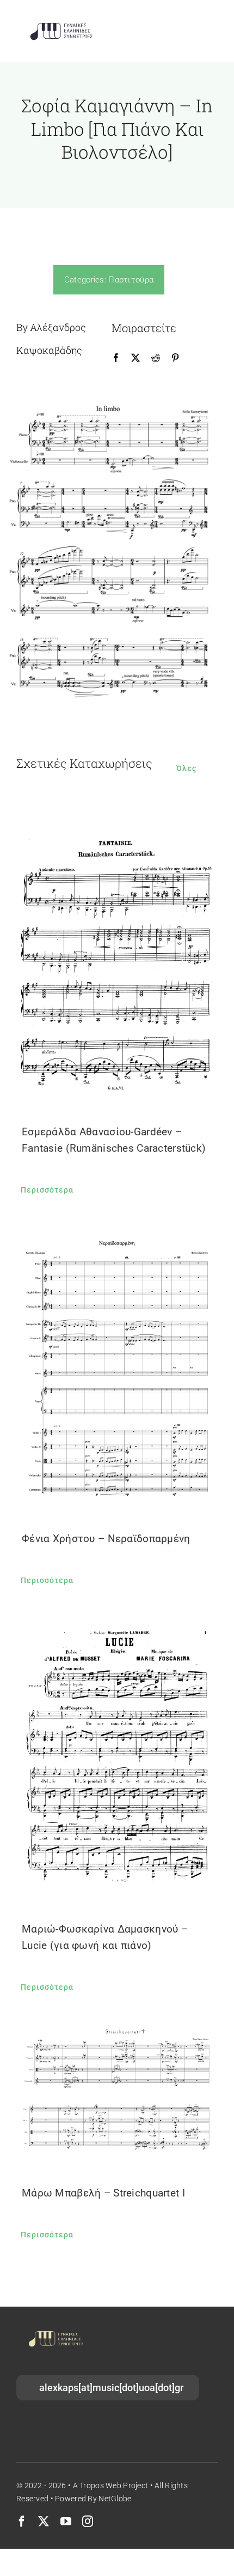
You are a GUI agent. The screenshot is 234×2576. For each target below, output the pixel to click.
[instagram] (88, 2521)
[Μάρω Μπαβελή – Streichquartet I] (117, 2092)
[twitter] (44, 2521)
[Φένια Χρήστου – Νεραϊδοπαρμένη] (117, 1366)
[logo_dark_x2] (61, 25)
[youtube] (66, 2521)
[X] (136, 358)
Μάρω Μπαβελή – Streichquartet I (103, 2193)
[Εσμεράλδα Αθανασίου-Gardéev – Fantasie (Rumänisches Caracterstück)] (117, 959)
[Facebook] (116, 358)
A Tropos (88, 2485)
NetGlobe (115, 2499)
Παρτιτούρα (131, 280)
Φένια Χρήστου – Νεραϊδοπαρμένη (106, 1539)
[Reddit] (156, 358)
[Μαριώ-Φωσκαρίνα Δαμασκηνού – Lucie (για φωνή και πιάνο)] (117, 1757)
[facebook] (22, 2521)
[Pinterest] (175, 358)
